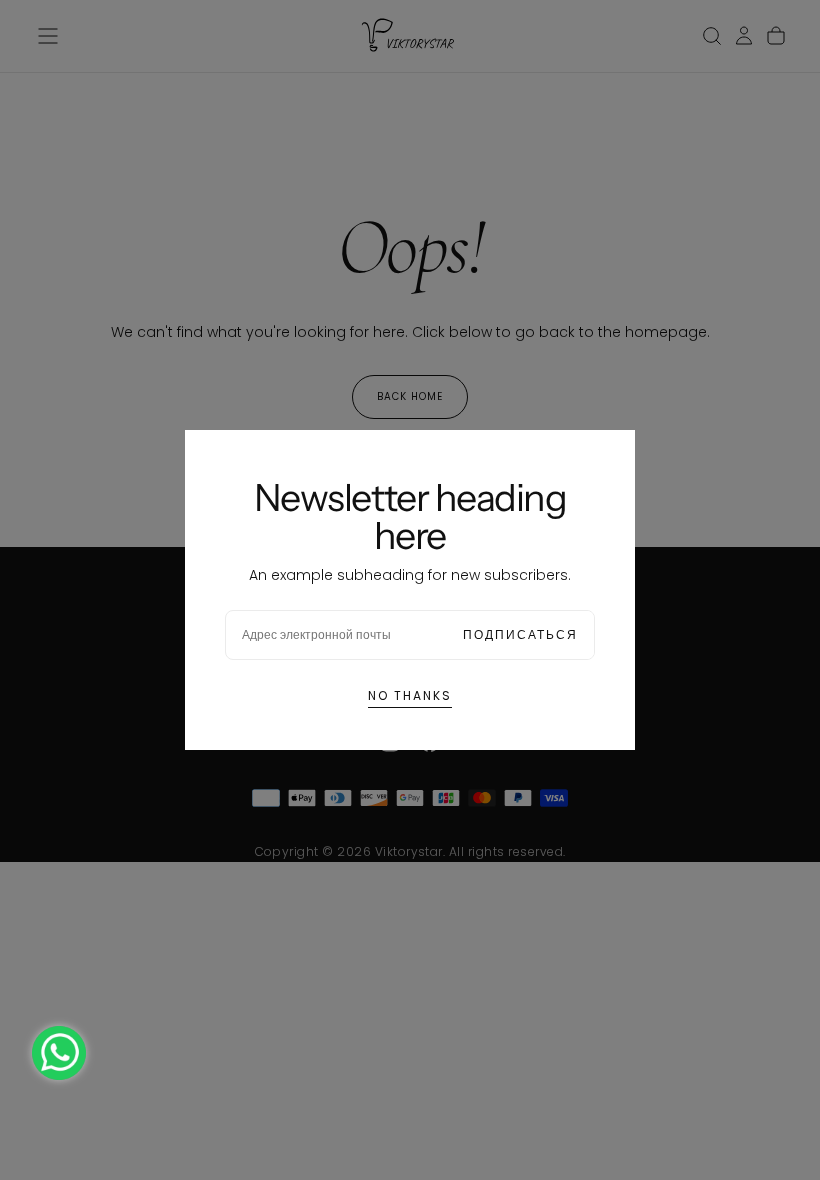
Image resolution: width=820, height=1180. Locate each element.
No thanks (410, 695)
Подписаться (520, 634)
